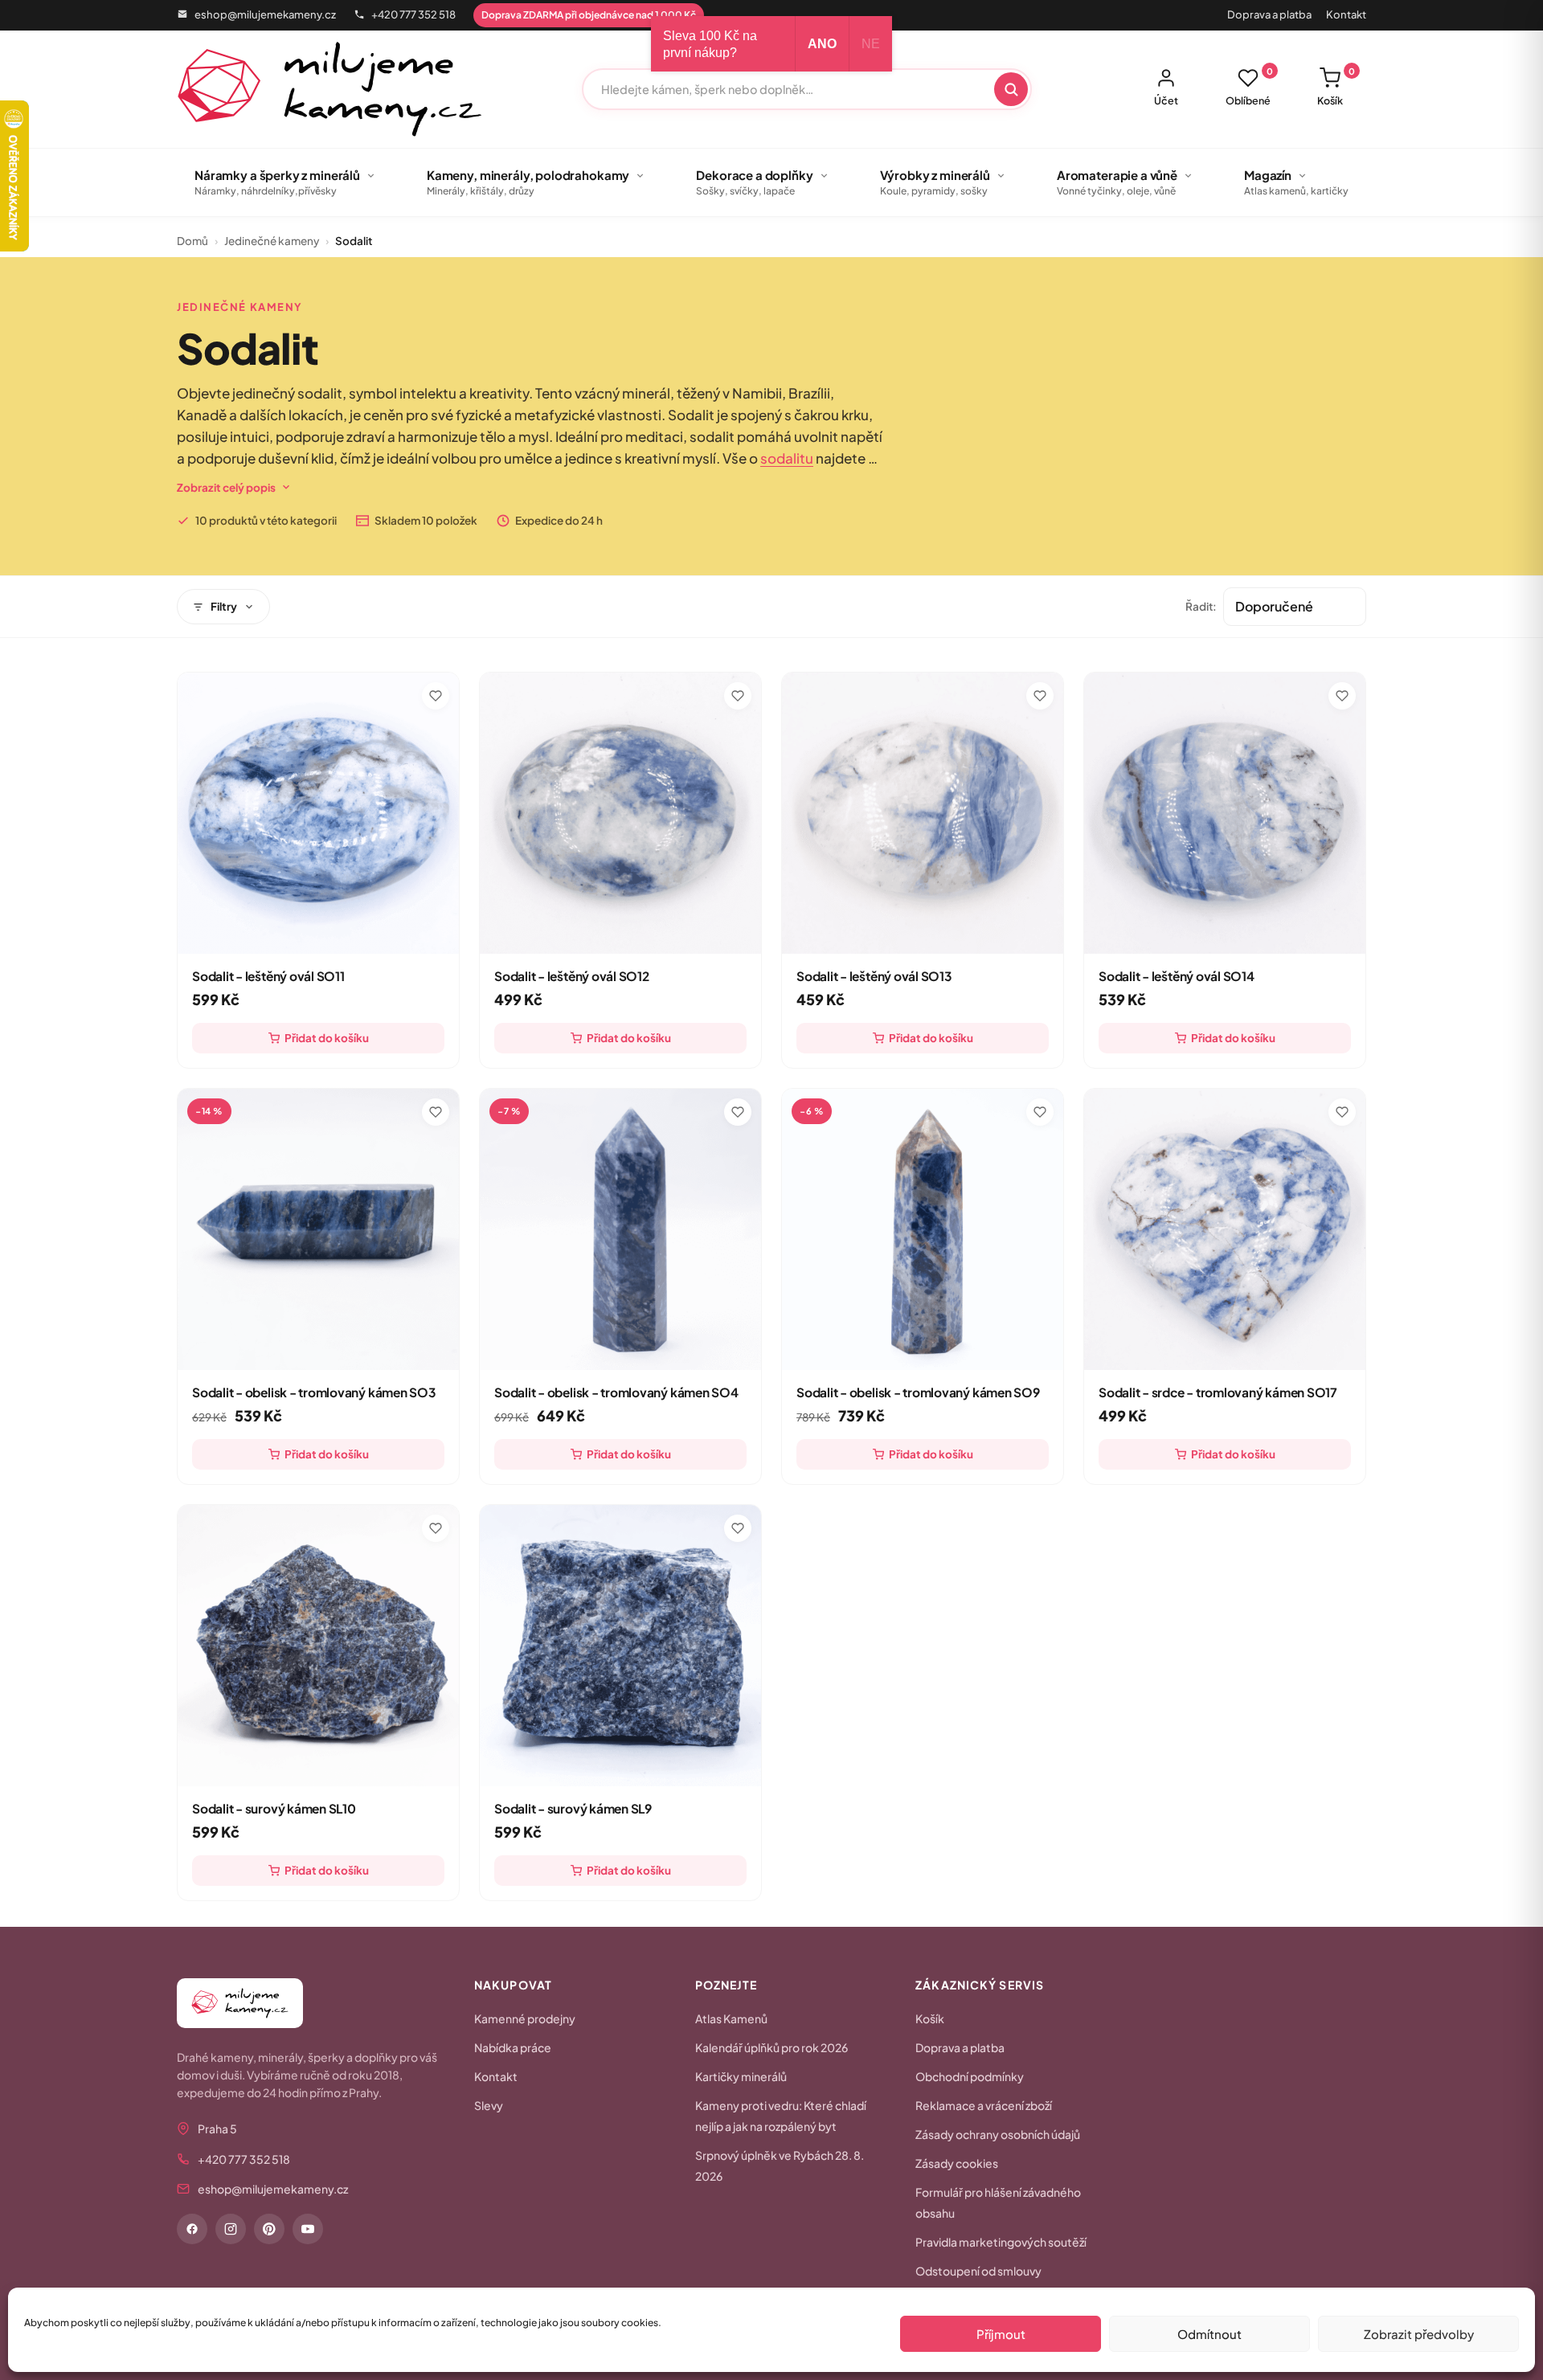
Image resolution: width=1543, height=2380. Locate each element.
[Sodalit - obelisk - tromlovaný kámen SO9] (923, 1229)
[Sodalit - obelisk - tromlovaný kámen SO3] (318, 1229)
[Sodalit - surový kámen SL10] (318, 1646)
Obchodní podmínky (970, 2076)
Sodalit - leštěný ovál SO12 (572, 976)
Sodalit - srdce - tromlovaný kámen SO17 (1218, 1392)
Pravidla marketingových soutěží (1001, 2242)
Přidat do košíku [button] (327, 1038)
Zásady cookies (957, 2163)
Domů (192, 241)
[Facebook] (192, 2229)
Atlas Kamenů (731, 2018)
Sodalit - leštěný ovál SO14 (1177, 976)
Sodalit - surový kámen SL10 (274, 1808)
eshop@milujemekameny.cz (265, 14)
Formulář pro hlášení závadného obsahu (998, 2202)
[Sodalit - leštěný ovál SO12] (620, 813)
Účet (1166, 100)
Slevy (489, 2105)
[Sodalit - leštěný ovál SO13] (923, 813)
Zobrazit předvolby (1419, 2334)
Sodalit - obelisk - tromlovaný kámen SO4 (616, 1392)
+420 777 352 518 (413, 14)
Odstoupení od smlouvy (978, 2271)
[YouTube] (308, 2229)
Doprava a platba (1269, 14)
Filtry (224, 606)
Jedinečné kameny (272, 241)
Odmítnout (1209, 2334)
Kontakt (1346, 14)
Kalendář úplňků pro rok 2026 (771, 2047)
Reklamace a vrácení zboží (984, 2105)
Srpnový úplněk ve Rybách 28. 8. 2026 (780, 2165)
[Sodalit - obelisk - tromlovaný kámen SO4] (620, 1229)
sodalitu (787, 458)
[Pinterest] (269, 2229)
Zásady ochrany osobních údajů (998, 2134)
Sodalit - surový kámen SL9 (573, 1808)
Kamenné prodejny (525, 2018)
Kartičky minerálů (741, 2076)
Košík (1336, 87)
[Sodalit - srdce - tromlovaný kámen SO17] (1225, 1229)
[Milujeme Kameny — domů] (330, 89)
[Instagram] (231, 2229)
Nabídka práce (513, 2047)
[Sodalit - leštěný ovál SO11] (318, 813)
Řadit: (1201, 606)
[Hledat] (1011, 89)
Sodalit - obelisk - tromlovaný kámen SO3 (314, 1392)
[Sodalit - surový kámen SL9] (620, 1646)
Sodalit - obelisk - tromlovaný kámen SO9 (918, 1392)
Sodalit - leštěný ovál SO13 (874, 976)
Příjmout (1001, 2334)
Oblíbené (1249, 87)
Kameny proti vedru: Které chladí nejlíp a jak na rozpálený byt (781, 2116)
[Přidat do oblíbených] (436, 696)
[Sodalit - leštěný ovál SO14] (1225, 813)
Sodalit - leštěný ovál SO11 (268, 976)
